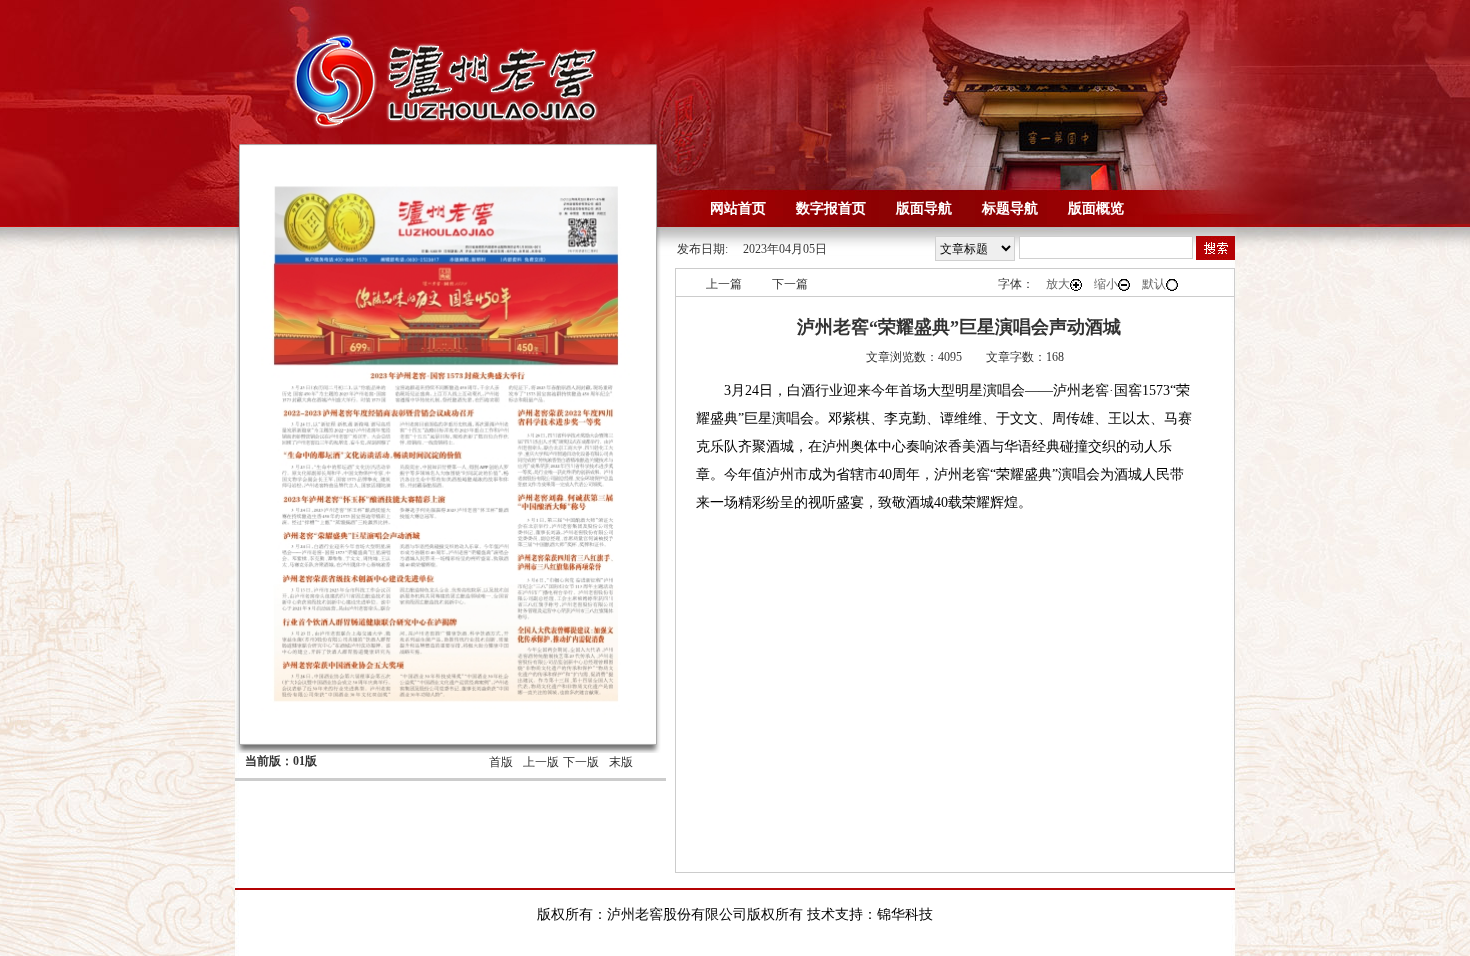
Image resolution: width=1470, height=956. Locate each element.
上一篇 (724, 284)
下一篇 (790, 284)
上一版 (541, 762)
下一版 (581, 762)
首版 (501, 762)
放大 (1058, 284)
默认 (1154, 284)
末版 (621, 762)
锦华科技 (905, 914)
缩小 (1106, 284)
